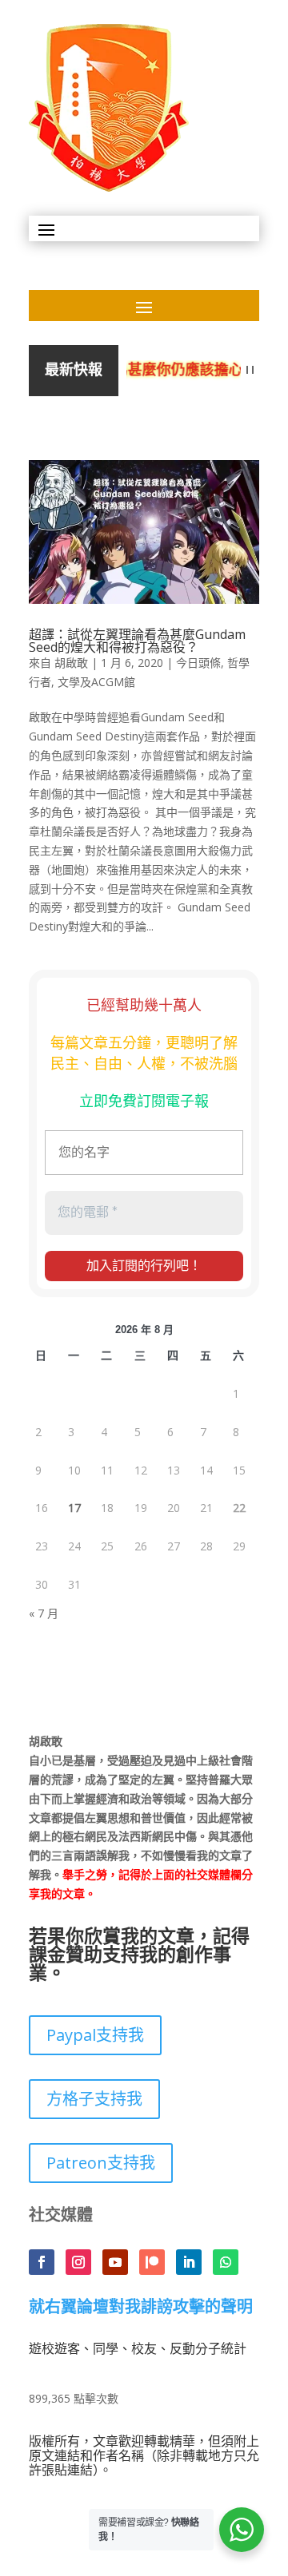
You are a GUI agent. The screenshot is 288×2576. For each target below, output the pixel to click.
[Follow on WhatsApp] (226, 2262)
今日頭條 (198, 663)
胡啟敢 (71, 663)
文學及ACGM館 (96, 682)
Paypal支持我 (95, 2035)
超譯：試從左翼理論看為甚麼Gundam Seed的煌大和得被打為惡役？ (137, 641)
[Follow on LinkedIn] (189, 2262)
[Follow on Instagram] (78, 2262)
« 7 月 (44, 1613)
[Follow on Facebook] (42, 2262)
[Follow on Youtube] (115, 2262)
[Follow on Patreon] (152, 2262)
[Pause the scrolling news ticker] (250, 370)
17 (74, 1508)
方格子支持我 (94, 2099)
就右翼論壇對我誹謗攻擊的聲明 (141, 2308)
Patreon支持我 (101, 2163)
